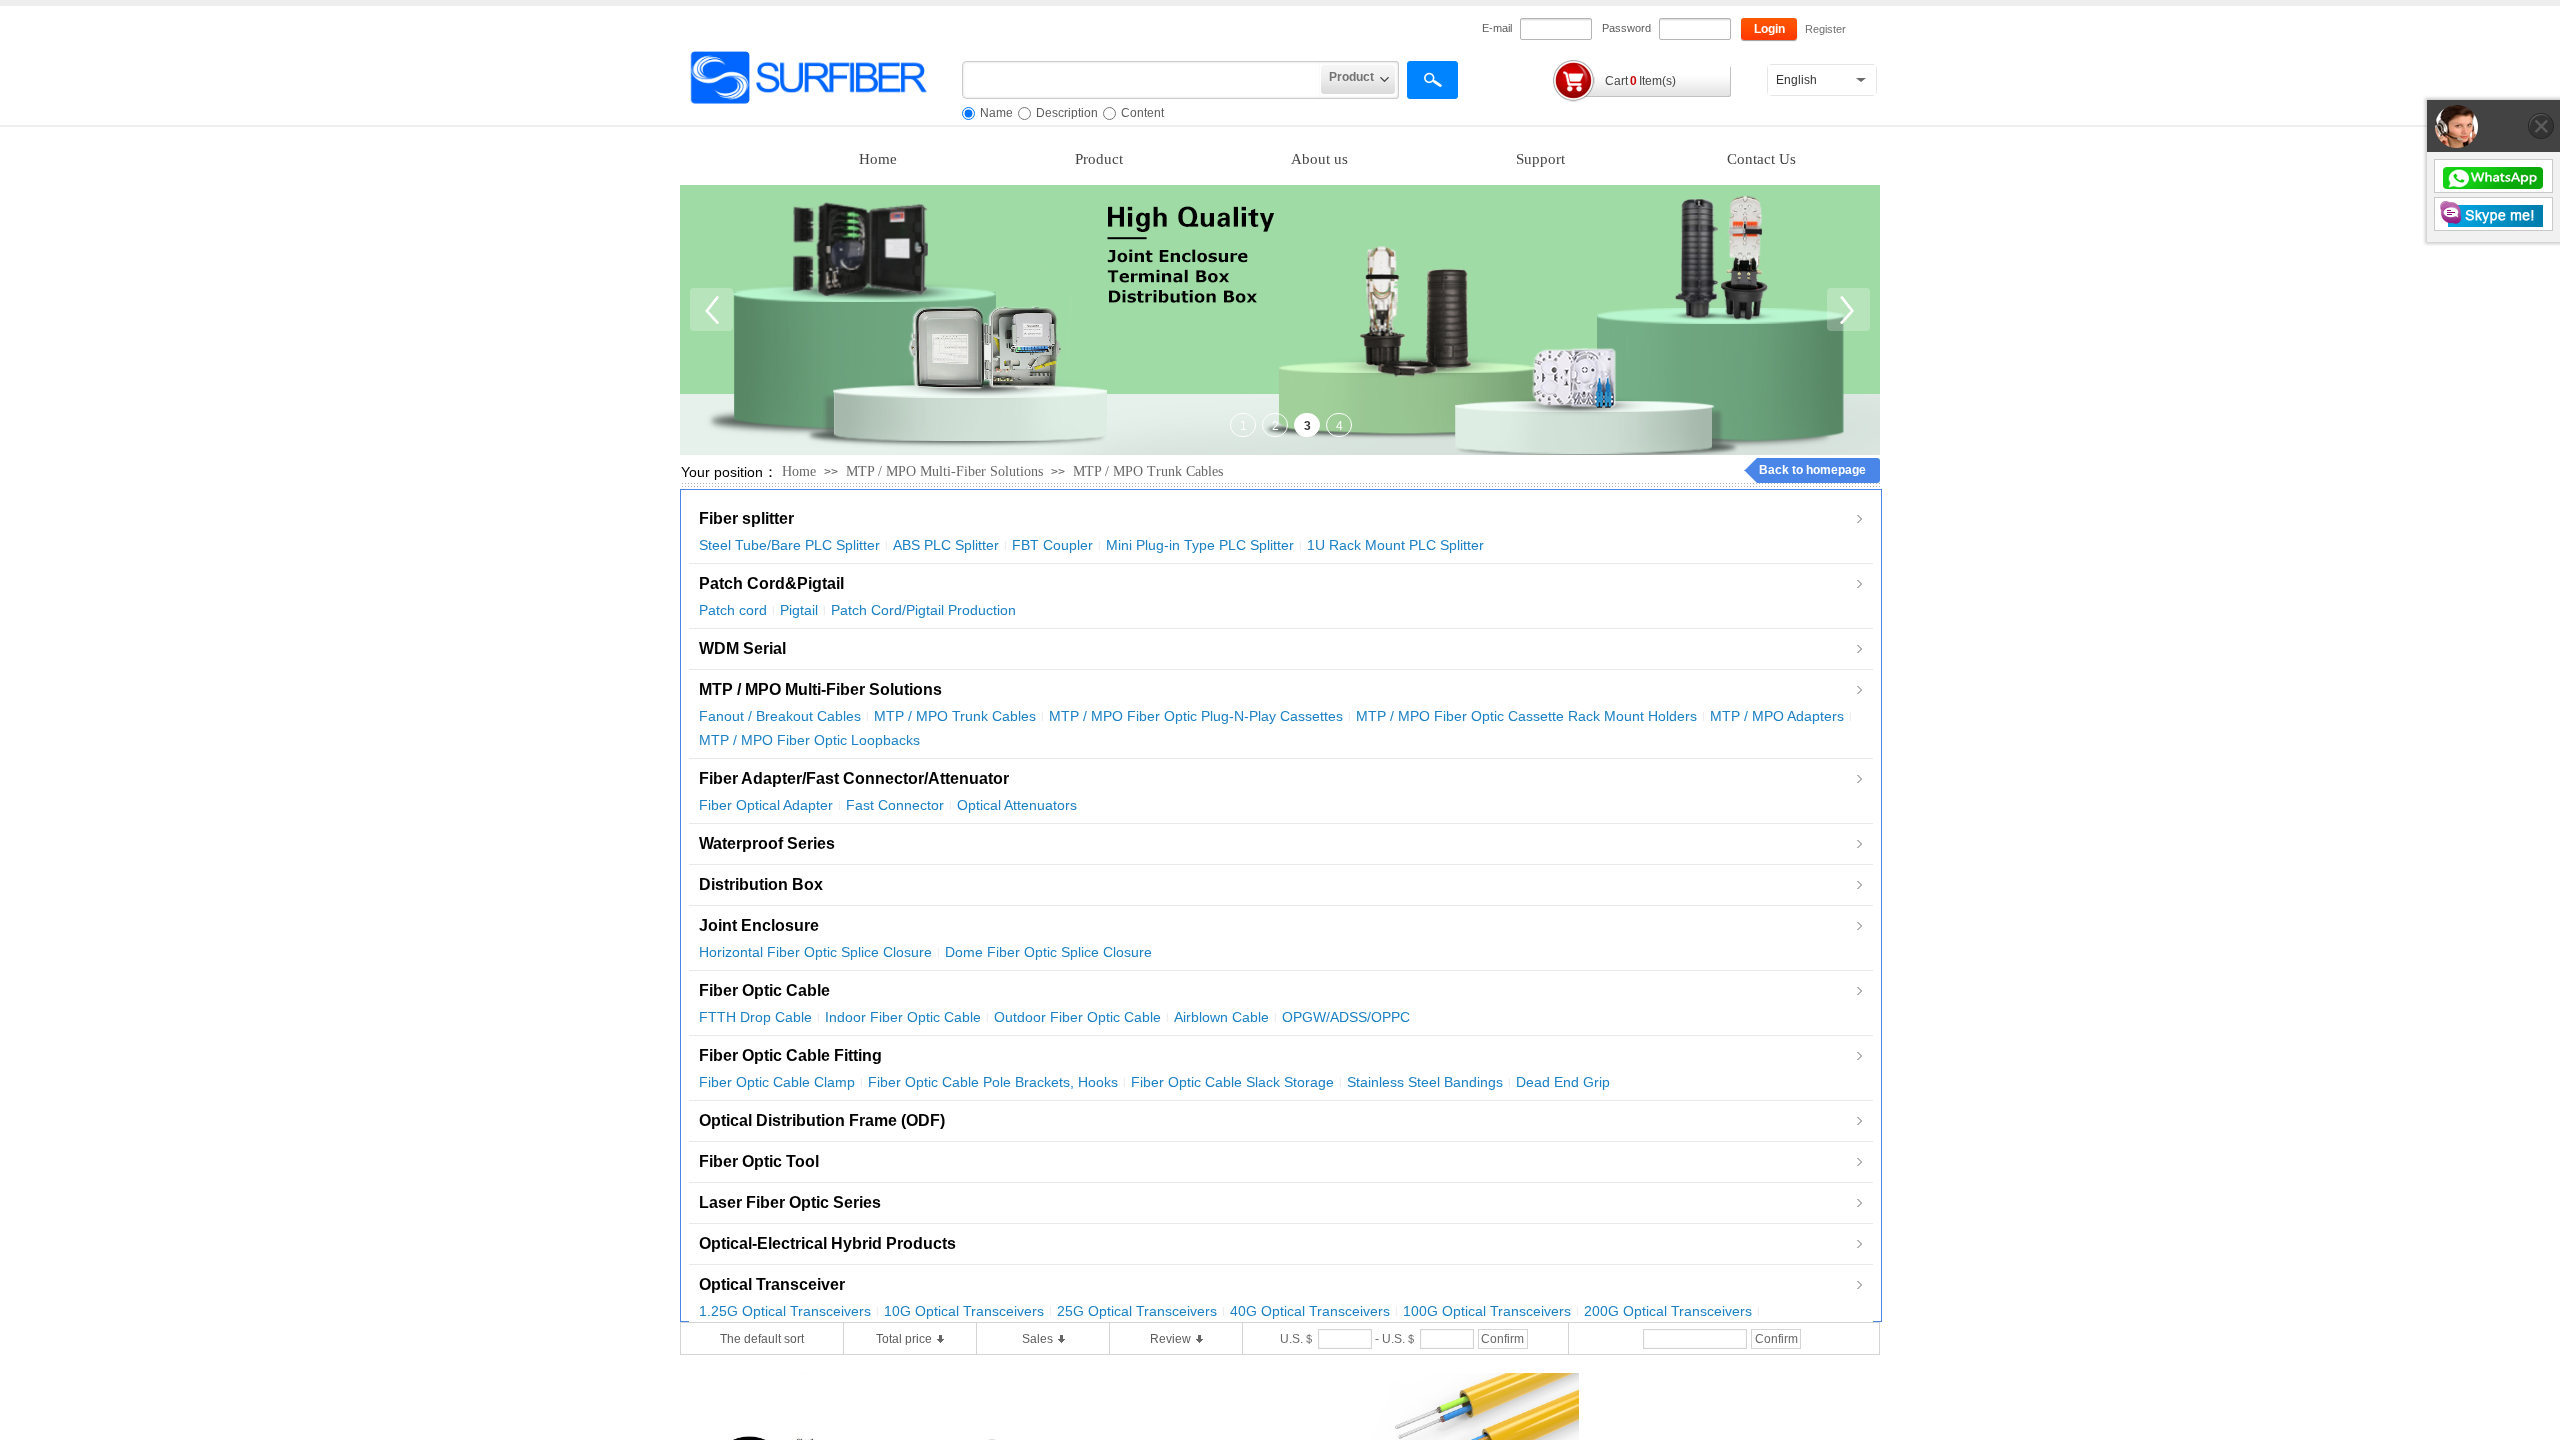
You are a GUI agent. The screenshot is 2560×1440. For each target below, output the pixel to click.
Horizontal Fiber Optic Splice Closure (815, 952)
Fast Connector (895, 805)
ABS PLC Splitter (946, 545)
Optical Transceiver (772, 1284)
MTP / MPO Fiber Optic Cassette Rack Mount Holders (1526, 716)
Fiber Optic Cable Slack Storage (1232, 1082)
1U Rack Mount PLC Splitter (1395, 545)
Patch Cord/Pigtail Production (923, 610)
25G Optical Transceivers (1137, 1311)
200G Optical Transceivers (1668, 1311)
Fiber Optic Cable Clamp (777, 1082)
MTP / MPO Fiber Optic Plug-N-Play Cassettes (1196, 716)
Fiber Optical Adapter (766, 805)
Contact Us (1761, 159)
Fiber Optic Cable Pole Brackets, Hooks (993, 1082)
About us (1319, 159)
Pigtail (799, 610)
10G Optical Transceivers (964, 1311)
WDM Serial (742, 648)
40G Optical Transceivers (1310, 1311)
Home (878, 159)
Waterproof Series (767, 843)
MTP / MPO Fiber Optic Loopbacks (809, 740)
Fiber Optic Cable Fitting (790, 1055)
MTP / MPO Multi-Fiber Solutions (944, 471)
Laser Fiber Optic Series (790, 1202)
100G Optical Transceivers (1487, 1311)
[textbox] (1141, 80)
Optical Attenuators (1017, 805)
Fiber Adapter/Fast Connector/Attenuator (854, 778)
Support (1540, 159)
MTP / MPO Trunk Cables (1148, 471)
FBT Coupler (1052, 545)
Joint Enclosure (759, 925)
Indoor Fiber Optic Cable (903, 1017)
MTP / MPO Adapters (1777, 716)
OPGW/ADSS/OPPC (1346, 1017)
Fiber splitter (746, 518)
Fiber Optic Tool (759, 1161)
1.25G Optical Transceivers (785, 1311)
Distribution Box (761, 884)
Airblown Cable (1221, 1017)
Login (1769, 29)
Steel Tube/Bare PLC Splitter (789, 545)
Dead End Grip (1563, 1082)
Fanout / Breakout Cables (780, 716)
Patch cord (733, 610)
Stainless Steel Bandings (1425, 1082)
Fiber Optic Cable (764, 990)
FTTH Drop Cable (755, 1017)
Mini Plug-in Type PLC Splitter (1200, 545)
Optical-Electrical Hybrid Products (827, 1243)
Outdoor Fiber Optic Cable (1077, 1017)
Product (1099, 159)
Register (1825, 29)
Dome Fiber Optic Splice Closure (1048, 952)
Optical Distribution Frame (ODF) (822, 1120)
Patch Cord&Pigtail (771, 583)
